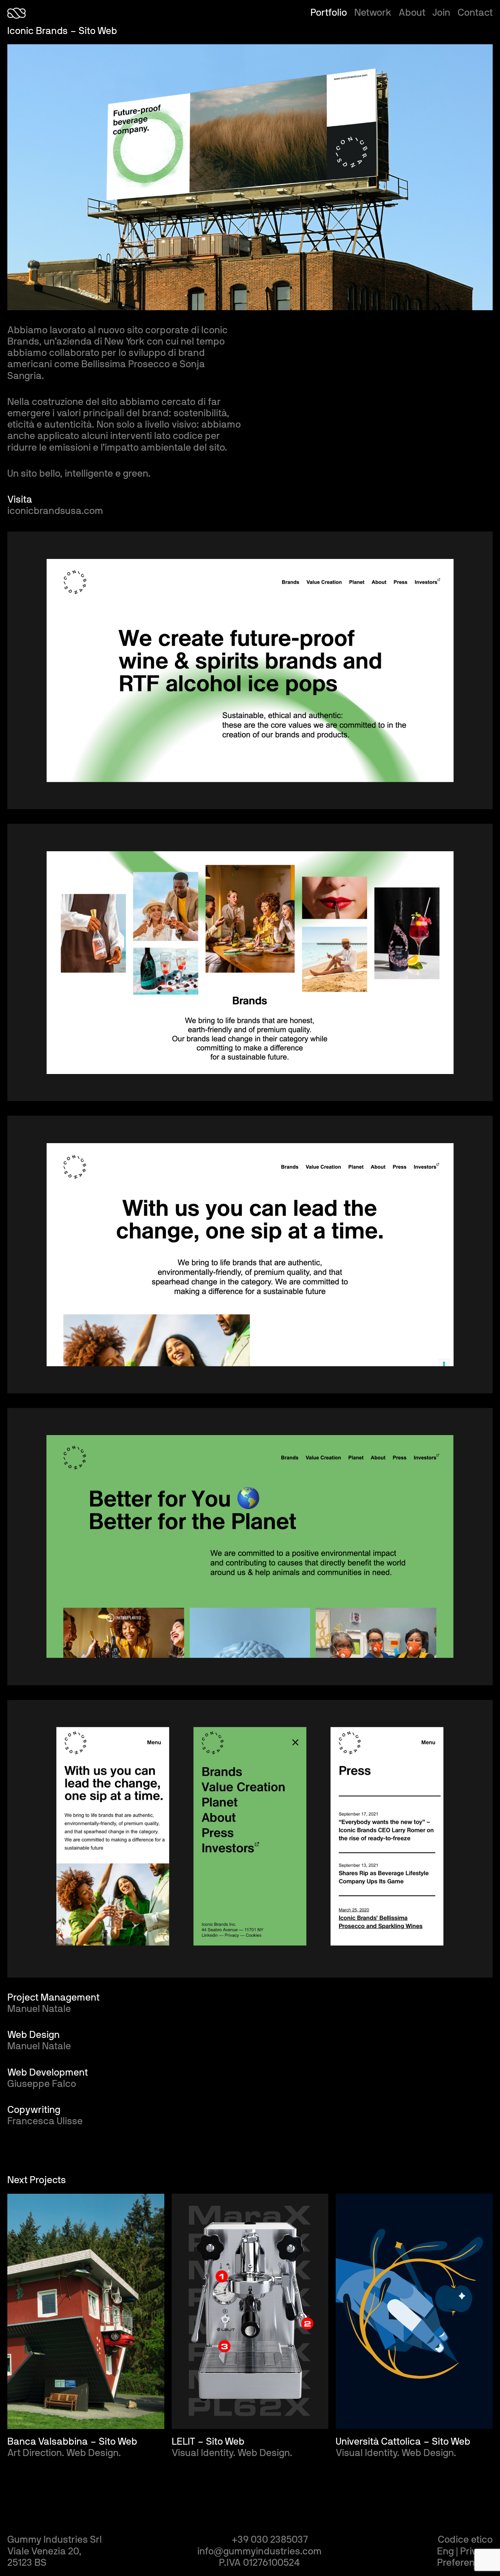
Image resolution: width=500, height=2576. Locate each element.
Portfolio (329, 13)
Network (373, 13)
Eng (445, 2551)
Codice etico (465, 2540)
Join (441, 13)
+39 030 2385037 (270, 2540)
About (412, 13)
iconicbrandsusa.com (55, 511)
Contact (475, 13)
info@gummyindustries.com (260, 2551)
